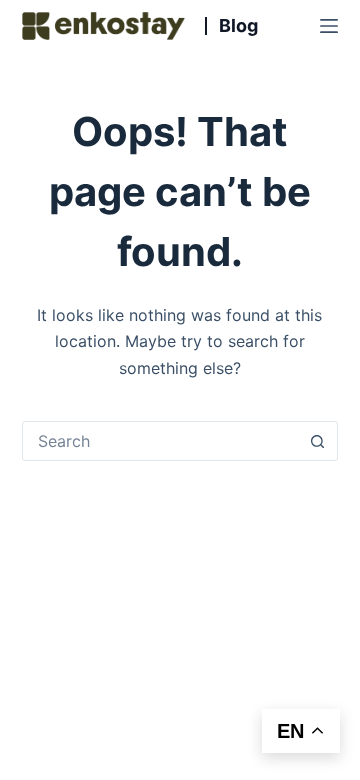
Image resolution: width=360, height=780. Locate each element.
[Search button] (317, 441)
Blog (238, 26)
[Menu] (329, 26)
